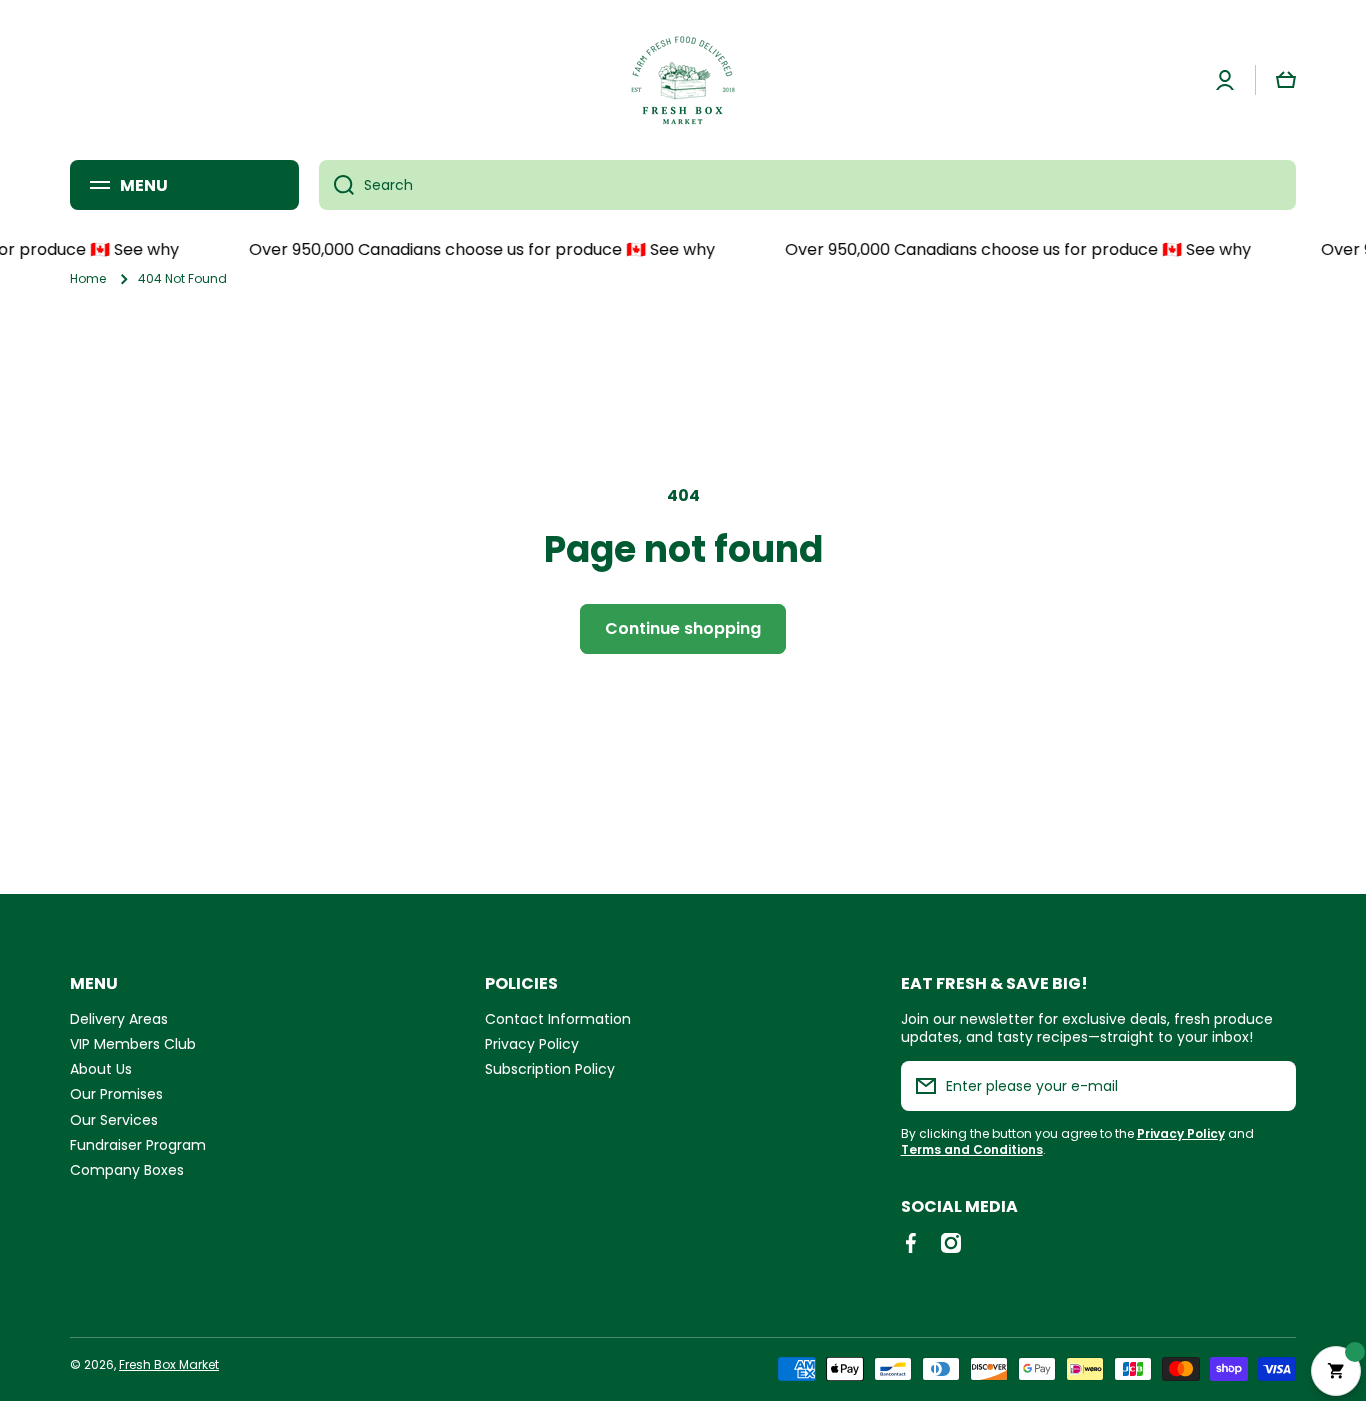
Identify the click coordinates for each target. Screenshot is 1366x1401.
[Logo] (683, 80)
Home (88, 279)
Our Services (114, 1119)
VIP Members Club (133, 1043)
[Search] (336, 185)
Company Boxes (127, 1169)
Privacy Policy (532, 1043)
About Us (101, 1068)
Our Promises (116, 1093)
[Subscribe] (1271, 1086)
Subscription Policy (550, 1068)
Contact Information (558, 1018)
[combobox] (807, 185)
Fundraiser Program (138, 1144)
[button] (1286, 80)
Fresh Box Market (169, 1364)
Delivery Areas (119, 1018)
